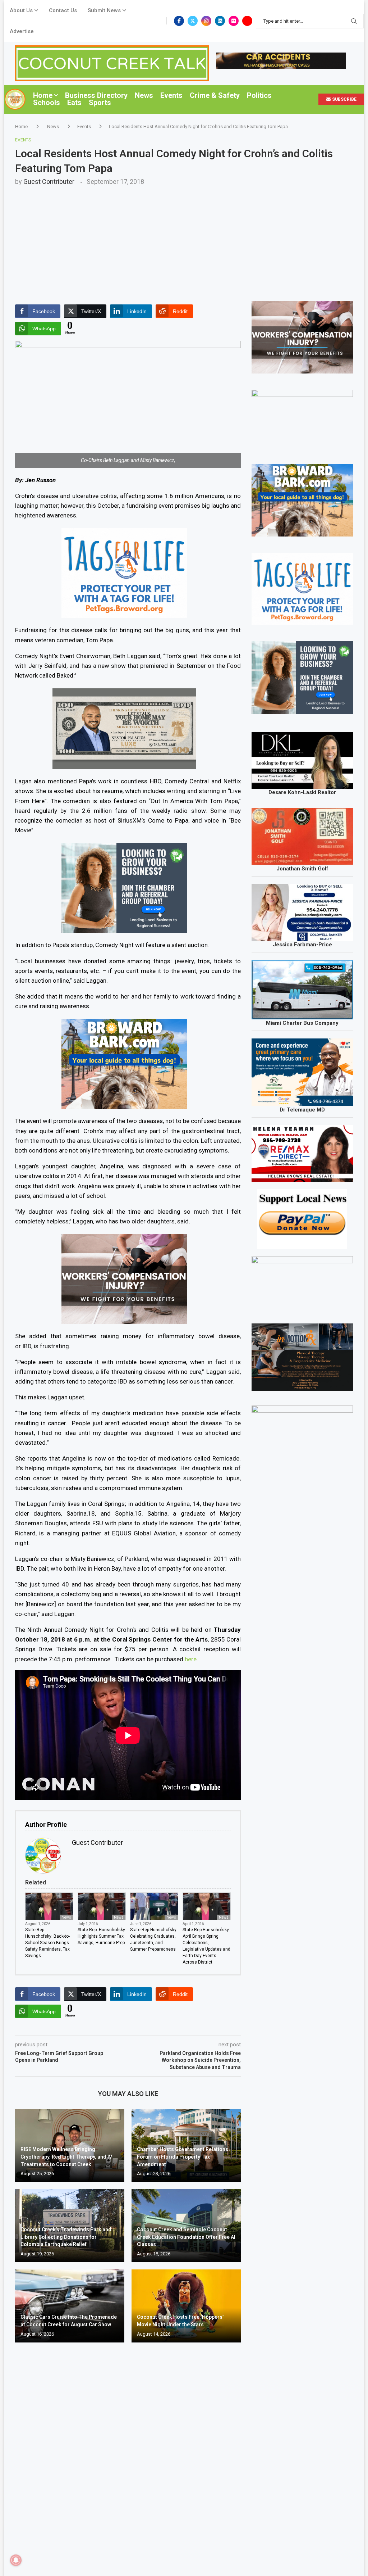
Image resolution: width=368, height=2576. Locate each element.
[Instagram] (206, 21)
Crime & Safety (215, 95)
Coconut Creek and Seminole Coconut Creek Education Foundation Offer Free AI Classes (186, 2237)
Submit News (104, 10)
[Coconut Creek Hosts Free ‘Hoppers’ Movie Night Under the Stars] (186, 2306)
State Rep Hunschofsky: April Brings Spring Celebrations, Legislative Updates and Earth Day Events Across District (206, 1946)
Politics (259, 95)
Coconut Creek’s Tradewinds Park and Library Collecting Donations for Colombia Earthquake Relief (66, 2237)
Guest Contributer (49, 182)
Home (43, 95)
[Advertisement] (184, 239)
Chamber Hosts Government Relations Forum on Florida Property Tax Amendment (183, 2157)
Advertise (22, 31)
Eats (74, 103)
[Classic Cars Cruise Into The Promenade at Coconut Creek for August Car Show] (70, 2306)
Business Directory (96, 95)
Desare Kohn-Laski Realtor (302, 792)
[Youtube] (247, 21)
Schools (47, 103)
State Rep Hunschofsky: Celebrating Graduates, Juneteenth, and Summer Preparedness (154, 1939)
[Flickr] (234, 21)
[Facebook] (179, 21)
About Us (21, 10)
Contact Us (63, 10)
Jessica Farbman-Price (302, 945)
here (191, 1659)
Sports (100, 103)
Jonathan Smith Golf (302, 869)
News (144, 95)
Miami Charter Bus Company (302, 1023)
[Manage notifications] (16, 2560)
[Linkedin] (220, 21)
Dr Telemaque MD (302, 1110)
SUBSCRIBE (344, 99)
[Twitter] (193, 21)
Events (171, 95)
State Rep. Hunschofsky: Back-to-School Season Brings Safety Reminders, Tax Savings (47, 1943)
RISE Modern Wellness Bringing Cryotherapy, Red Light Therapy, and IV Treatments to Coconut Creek (66, 2157)
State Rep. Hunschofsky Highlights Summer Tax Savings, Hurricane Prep (101, 1936)
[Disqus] (128, 2452)
